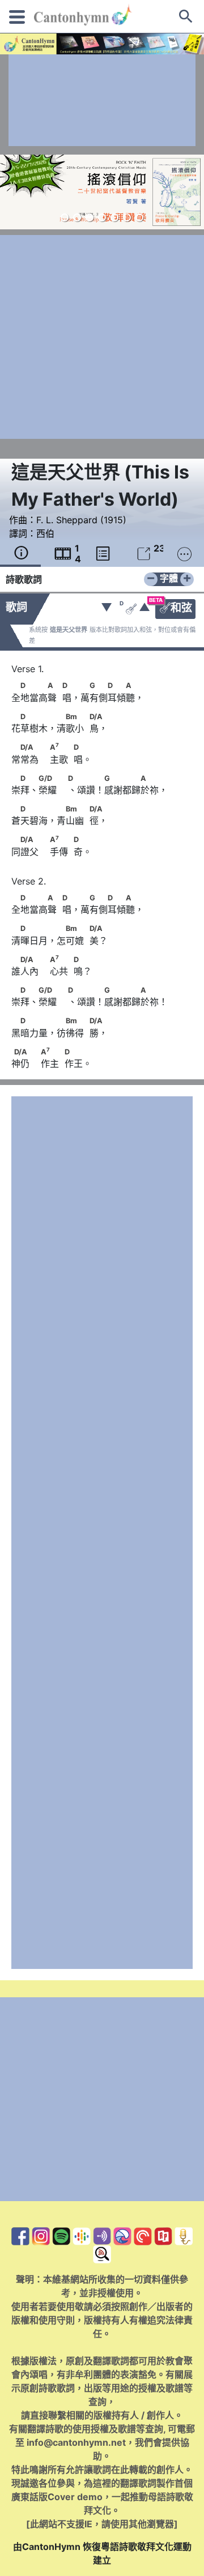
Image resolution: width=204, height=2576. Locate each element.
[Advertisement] (102, 100)
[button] (65, 217)
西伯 (45, 533)
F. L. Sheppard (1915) (81, 520)
